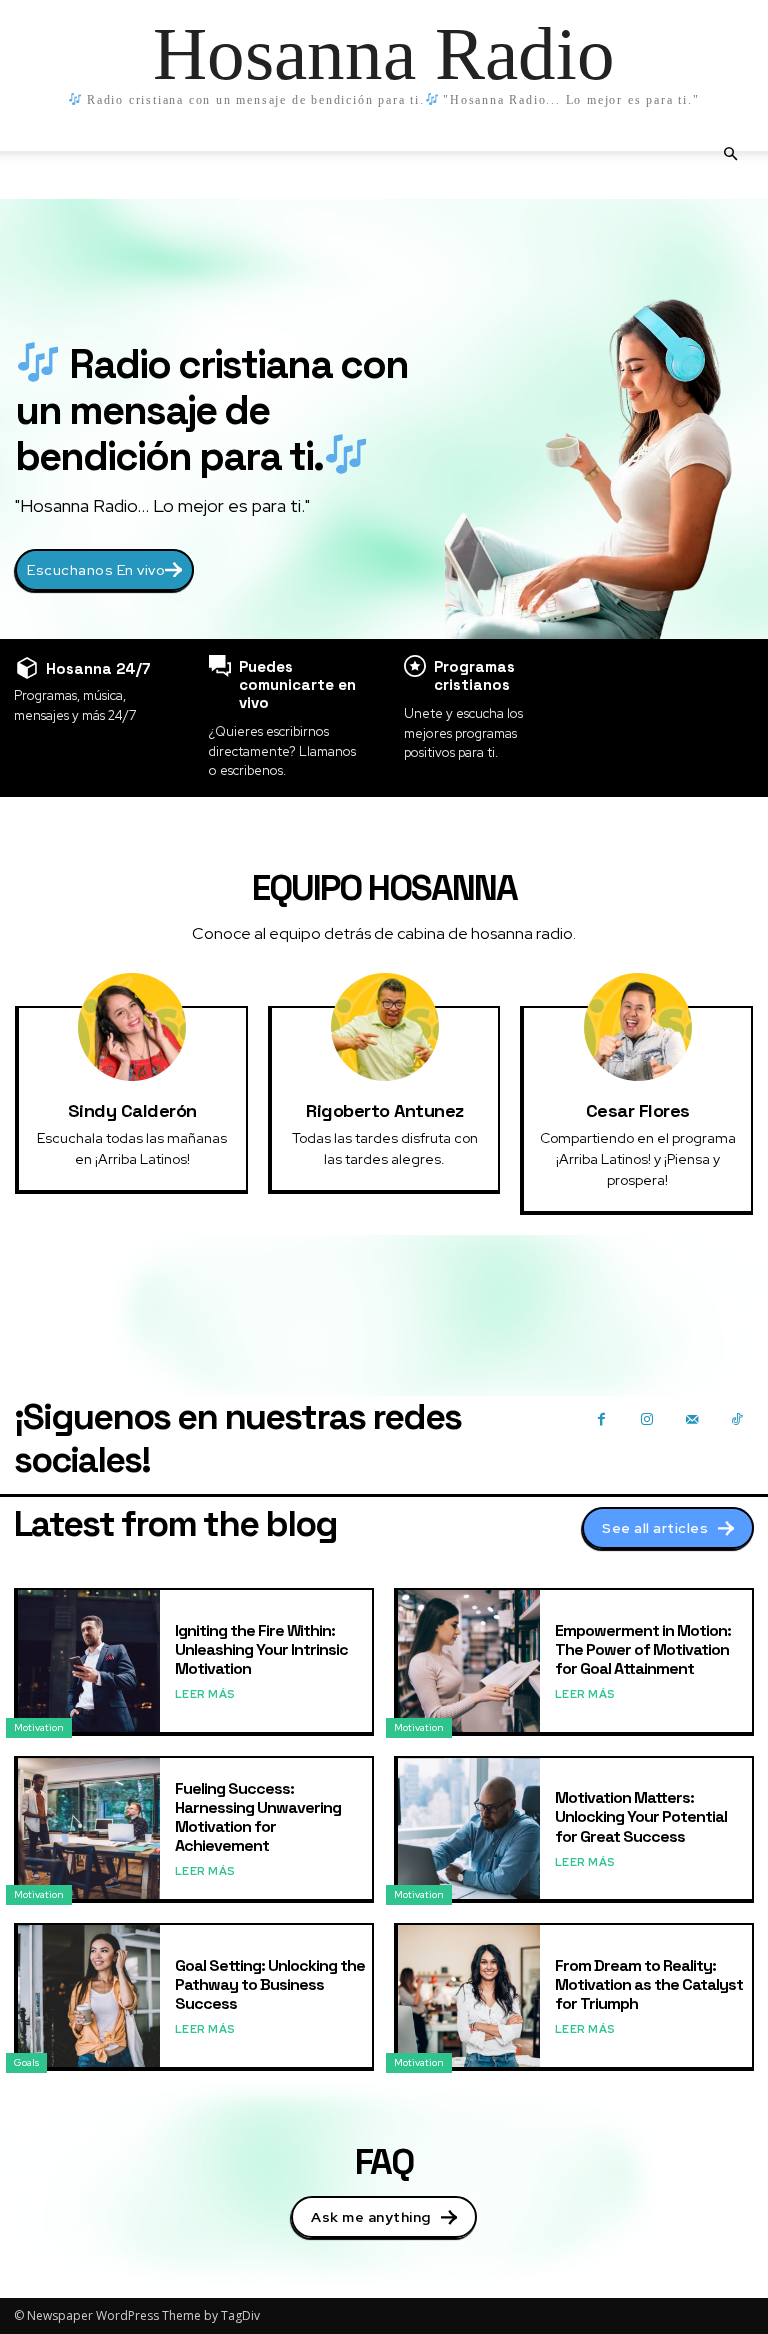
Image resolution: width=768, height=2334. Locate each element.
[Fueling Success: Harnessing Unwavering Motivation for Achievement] (89, 1829)
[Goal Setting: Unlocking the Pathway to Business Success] (89, 1996)
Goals (26, 2062)
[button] (730, 154)
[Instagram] (646, 1418)
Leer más (205, 1694)
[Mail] (691, 1418)
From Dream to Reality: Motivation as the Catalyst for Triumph (649, 1984)
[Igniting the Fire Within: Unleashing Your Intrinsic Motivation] (89, 1661)
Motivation (39, 1727)
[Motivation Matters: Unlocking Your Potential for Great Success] (469, 1829)
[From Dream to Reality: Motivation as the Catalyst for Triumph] (469, 1996)
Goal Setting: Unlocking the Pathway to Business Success (270, 1984)
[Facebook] (601, 1418)
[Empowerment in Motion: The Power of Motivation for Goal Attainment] (469, 1661)
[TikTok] (736, 1418)
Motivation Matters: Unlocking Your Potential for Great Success (641, 1816)
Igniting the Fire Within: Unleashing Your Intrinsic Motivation (261, 1649)
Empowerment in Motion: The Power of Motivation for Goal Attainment (643, 1649)
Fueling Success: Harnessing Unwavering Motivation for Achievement (258, 1817)
